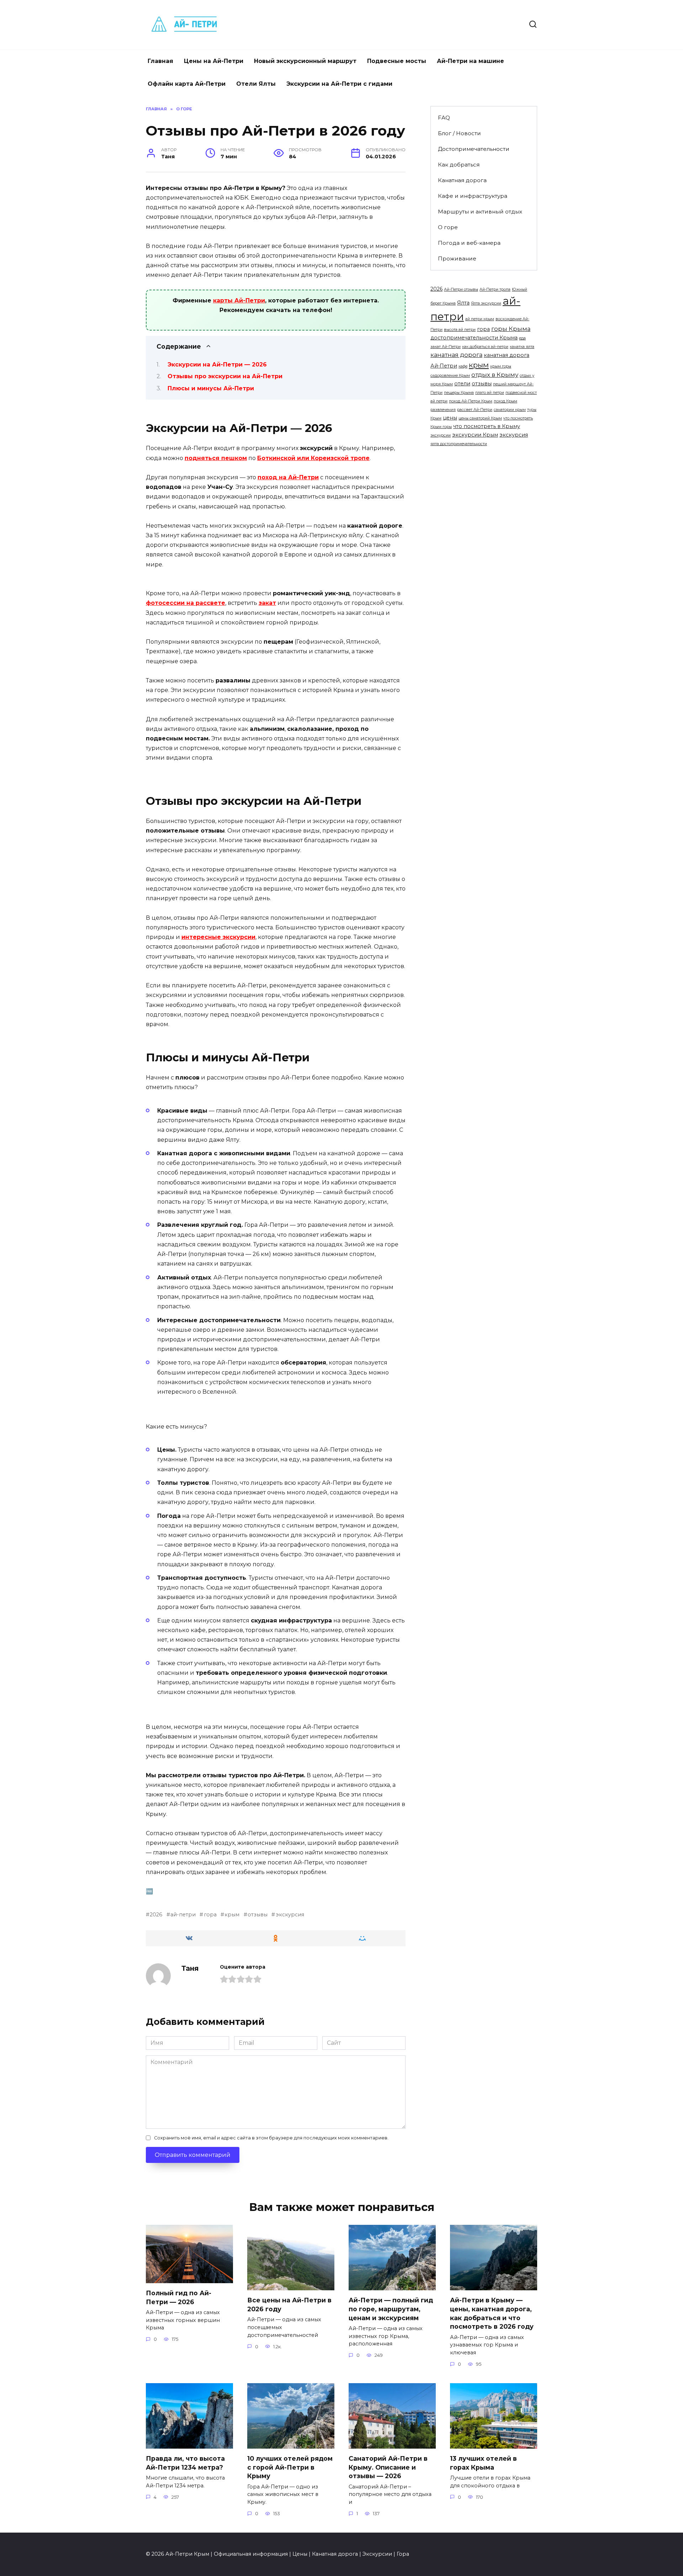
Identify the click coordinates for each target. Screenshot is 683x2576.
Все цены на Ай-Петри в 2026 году (289, 2305)
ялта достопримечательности (459, 444)
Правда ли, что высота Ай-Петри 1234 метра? (185, 2463)
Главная (160, 61)
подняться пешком (216, 458)
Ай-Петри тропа (495, 289)
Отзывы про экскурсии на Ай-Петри (225, 376)
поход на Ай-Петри (288, 477)
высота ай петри (460, 330)
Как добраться (459, 165)
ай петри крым (480, 319)
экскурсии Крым (475, 435)
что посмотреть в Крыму (487, 426)
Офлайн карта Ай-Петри (187, 84)
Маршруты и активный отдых (480, 212)
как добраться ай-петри (485, 347)
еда (522, 338)
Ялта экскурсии (486, 303)
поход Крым (505, 401)
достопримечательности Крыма (474, 338)
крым (232, 1915)
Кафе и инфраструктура (473, 196)
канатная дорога (456, 355)
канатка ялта (522, 347)
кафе (463, 366)
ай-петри (183, 1915)
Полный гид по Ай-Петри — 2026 (179, 2297)
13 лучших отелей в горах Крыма (483, 2463)
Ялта (463, 303)
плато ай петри (490, 393)
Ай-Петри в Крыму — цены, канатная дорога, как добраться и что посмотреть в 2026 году (492, 2313)
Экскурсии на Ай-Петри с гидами (339, 84)
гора (210, 1915)
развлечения (443, 410)
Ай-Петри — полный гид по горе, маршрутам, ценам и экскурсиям (391, 2309)
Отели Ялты (256, 84)
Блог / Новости (459, 133)
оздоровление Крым (450, 376)
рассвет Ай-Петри (475, 410)
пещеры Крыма (459, 393)
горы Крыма (511, 329)
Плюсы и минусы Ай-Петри (211, 388)
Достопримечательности (474, 149)
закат (267, 603)
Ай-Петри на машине (470, 61)
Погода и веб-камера (469, 243)
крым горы (501, 366)
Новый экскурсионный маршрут (305, 61)
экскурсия (290, 1915)
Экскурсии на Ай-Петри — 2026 (217, 365)
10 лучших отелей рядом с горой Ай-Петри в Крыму (290, 2467)
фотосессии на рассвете (186, 603)
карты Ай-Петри (239, 300)
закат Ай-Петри (446, 347)
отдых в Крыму (495, 375)
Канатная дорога (462, 180)
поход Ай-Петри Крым (471, 401)
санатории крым (510, 410)
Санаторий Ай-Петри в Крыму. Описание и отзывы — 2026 (388, 2467)
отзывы (258, 1915)
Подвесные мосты (397, 61)
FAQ (444, 118)
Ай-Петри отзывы (461, 289)
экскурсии (441, 435)
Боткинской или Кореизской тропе (313, 458)
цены (450, 418)
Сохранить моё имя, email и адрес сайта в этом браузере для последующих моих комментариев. (271, 2138)
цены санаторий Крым (480, 418)
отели (462, 384)
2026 (156, 1915)
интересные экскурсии (218, 937)
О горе (448, 227)
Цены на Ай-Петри (214, 61)
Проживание (457, 258)
